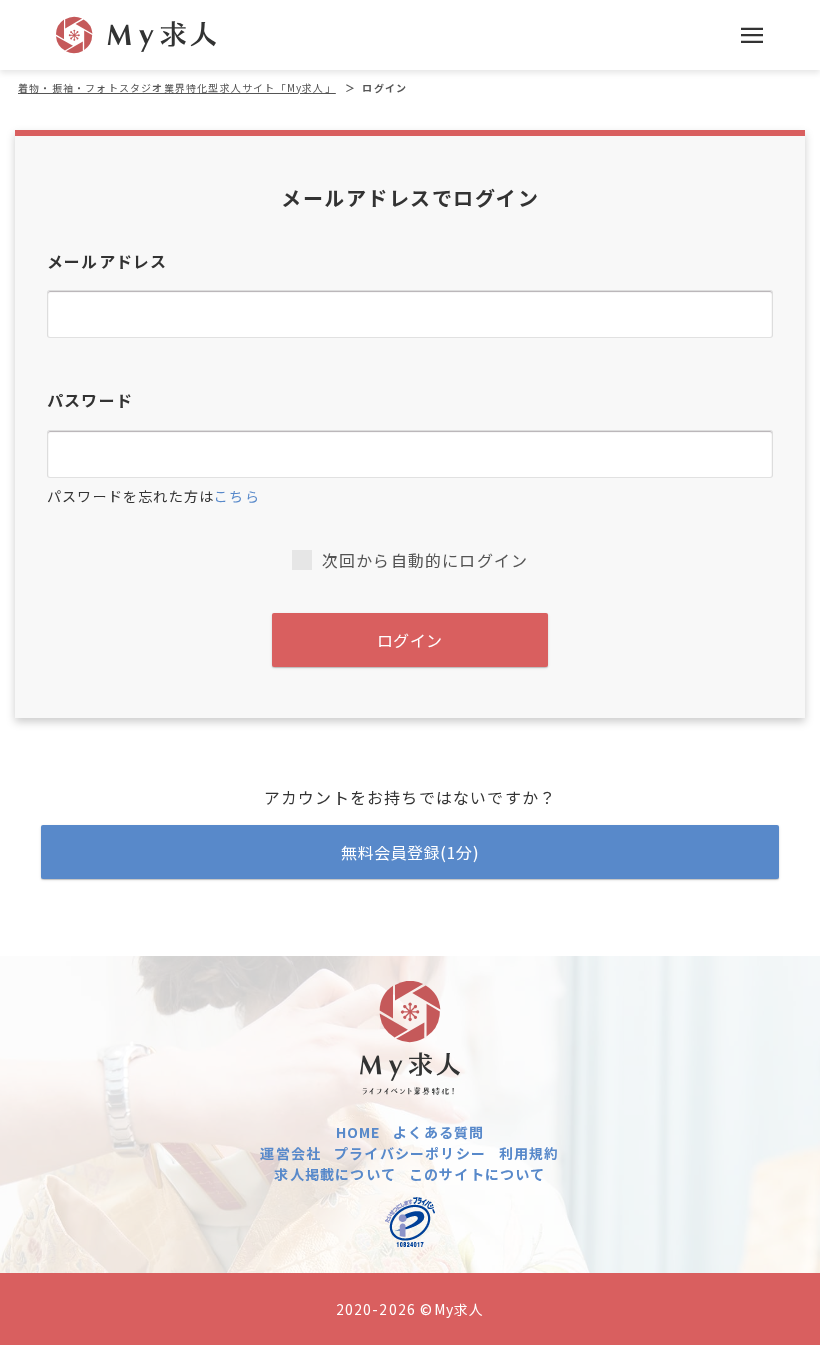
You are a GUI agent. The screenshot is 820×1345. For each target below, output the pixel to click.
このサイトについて (477, 1174)
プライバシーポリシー (410, 1153)
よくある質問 (438, 1132)
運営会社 (290, 1153)
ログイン (410, 640)
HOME (358, 1132)
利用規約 (529, 1153)
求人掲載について (335, 1174)
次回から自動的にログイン (425, 560)
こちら (237, 496)
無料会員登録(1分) (410, 852)
